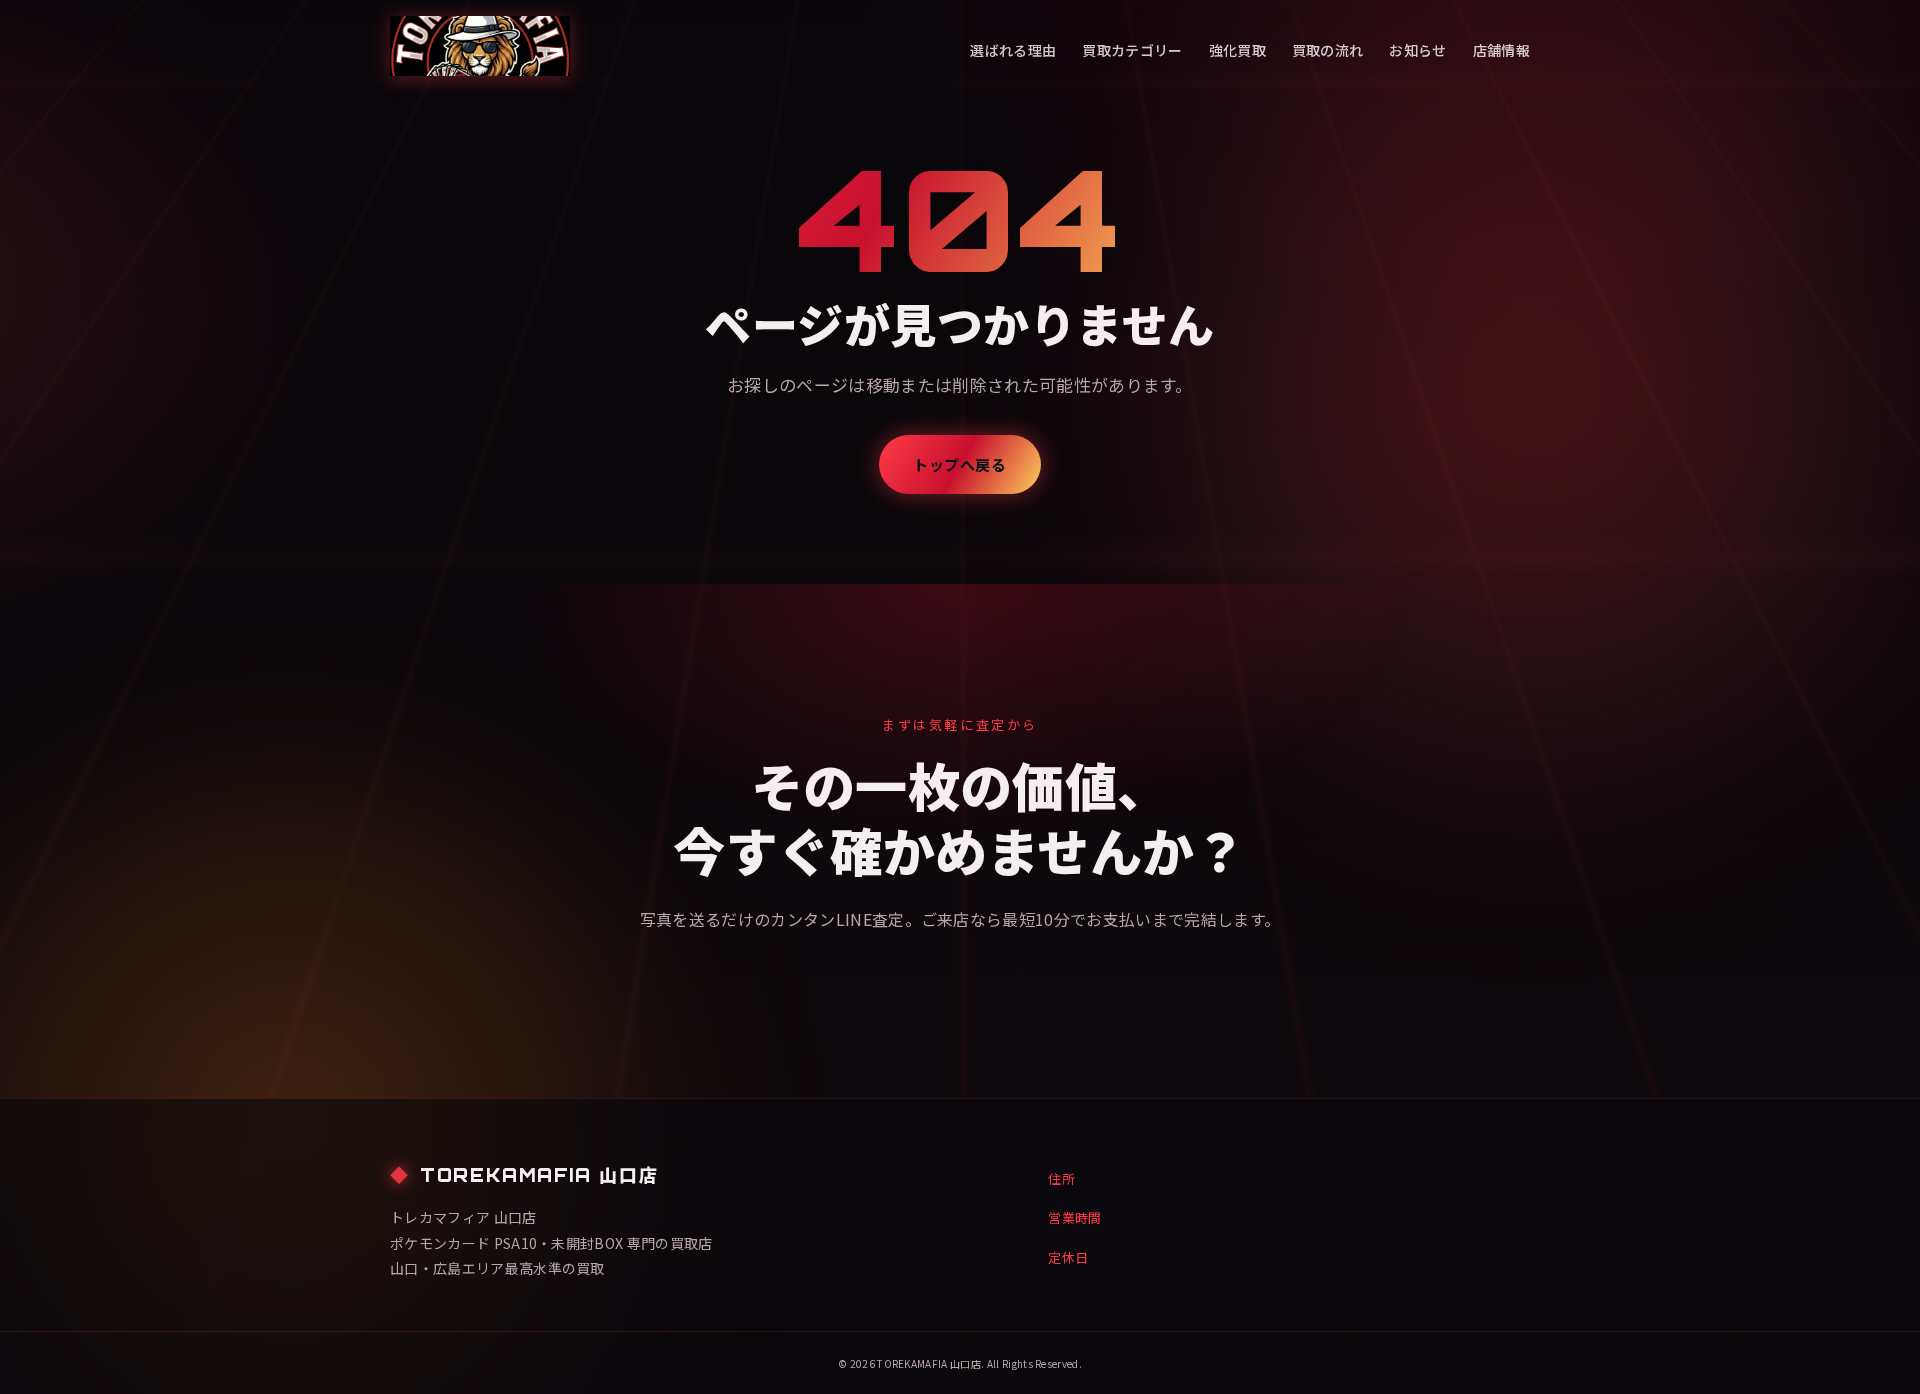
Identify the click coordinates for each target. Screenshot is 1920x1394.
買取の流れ (1328, 50)
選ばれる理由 (1013, 50)
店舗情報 (1501, 50)
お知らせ (1417, 50)
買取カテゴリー (1132, 50)
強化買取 (1237, 50)
